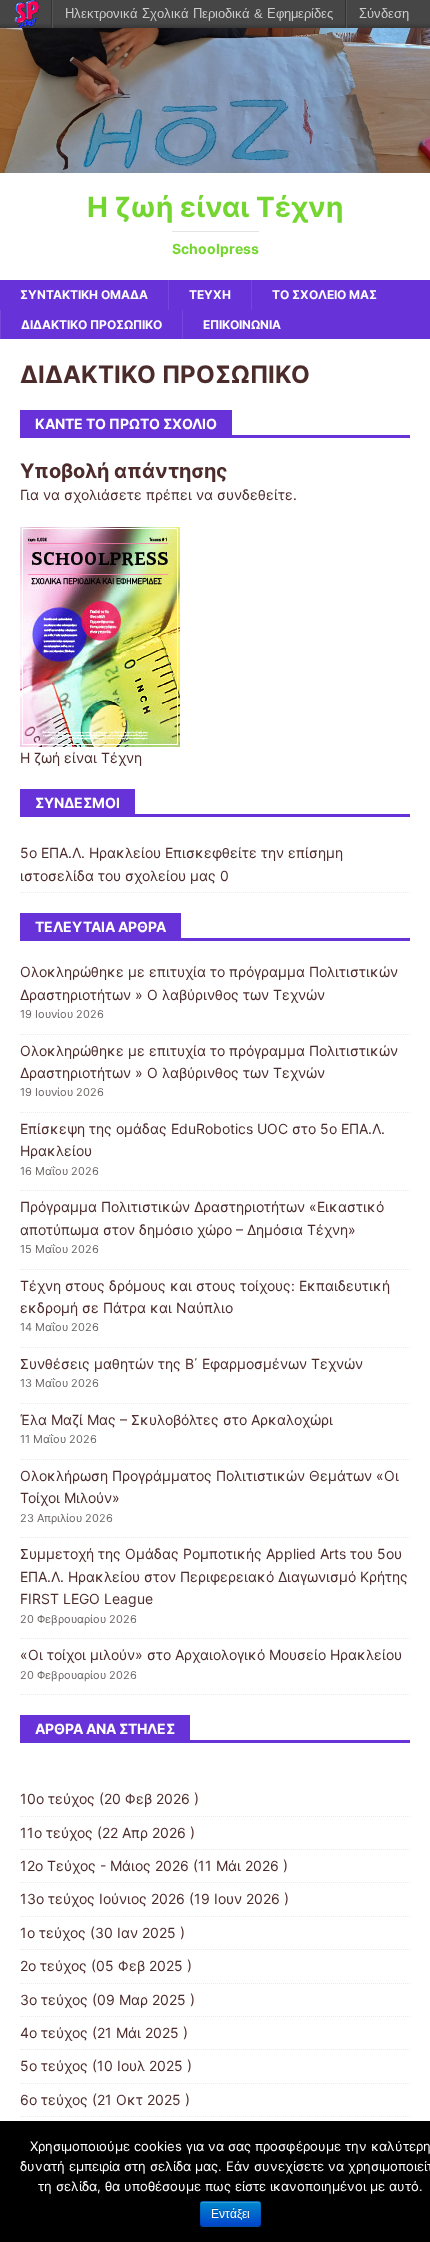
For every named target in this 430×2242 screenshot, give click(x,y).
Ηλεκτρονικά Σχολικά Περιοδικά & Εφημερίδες (199, 13)
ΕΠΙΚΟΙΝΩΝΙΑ (242, 324)
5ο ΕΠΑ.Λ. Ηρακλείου (90, 852)
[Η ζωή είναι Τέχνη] (215, 161)
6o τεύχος (54, 2099)
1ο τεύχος (53, 1932)
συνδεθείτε (255, 494)
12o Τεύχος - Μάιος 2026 (104, 1865)
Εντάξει (230, 2214)
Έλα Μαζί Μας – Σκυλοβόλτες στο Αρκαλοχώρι (176, 1419)
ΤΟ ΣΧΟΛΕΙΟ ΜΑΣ (324, 294)
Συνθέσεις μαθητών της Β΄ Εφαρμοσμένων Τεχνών (191, 1363)
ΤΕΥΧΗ (210, 294)
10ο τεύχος (57, 1798)
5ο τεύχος (54, 2065)
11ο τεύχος (56, 1832)
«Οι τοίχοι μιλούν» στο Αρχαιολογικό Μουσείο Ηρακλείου (211, 1654)
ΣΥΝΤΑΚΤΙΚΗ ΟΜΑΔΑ (84, 294)
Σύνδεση (384, 13)
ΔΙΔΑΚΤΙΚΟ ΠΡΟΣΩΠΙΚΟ (91, 324)
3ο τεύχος (54, 1999)
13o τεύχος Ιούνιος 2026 (102, 1898)
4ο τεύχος (54, 2032)
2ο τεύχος (53, 1965)
